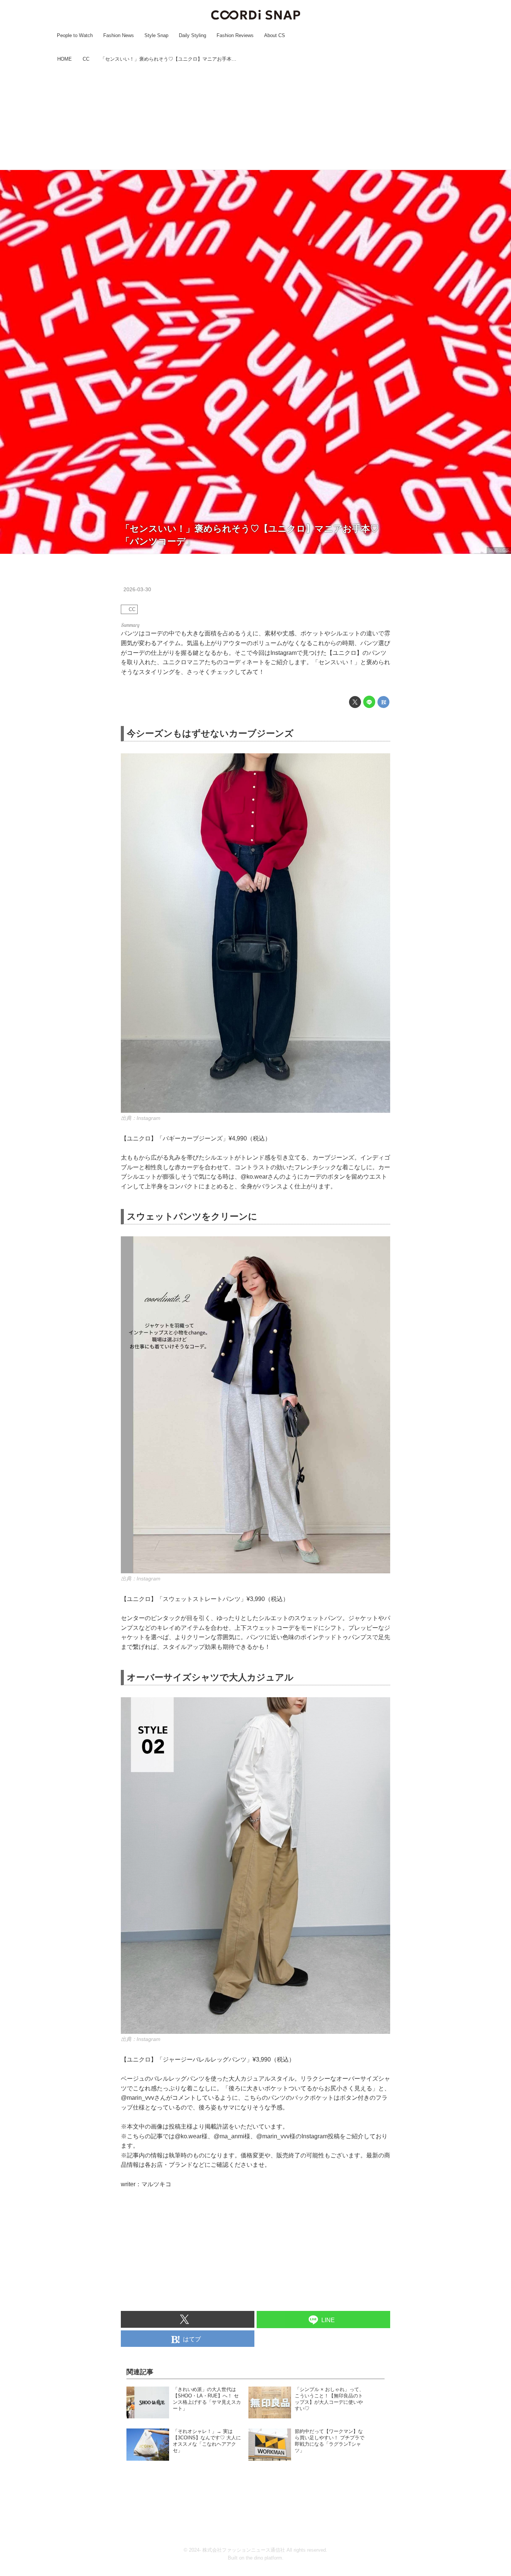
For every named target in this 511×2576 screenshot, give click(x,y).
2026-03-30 (137, 589)
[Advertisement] (255, 117)
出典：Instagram (141, 1118)
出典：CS (499, 550)
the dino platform (264, 2558)
